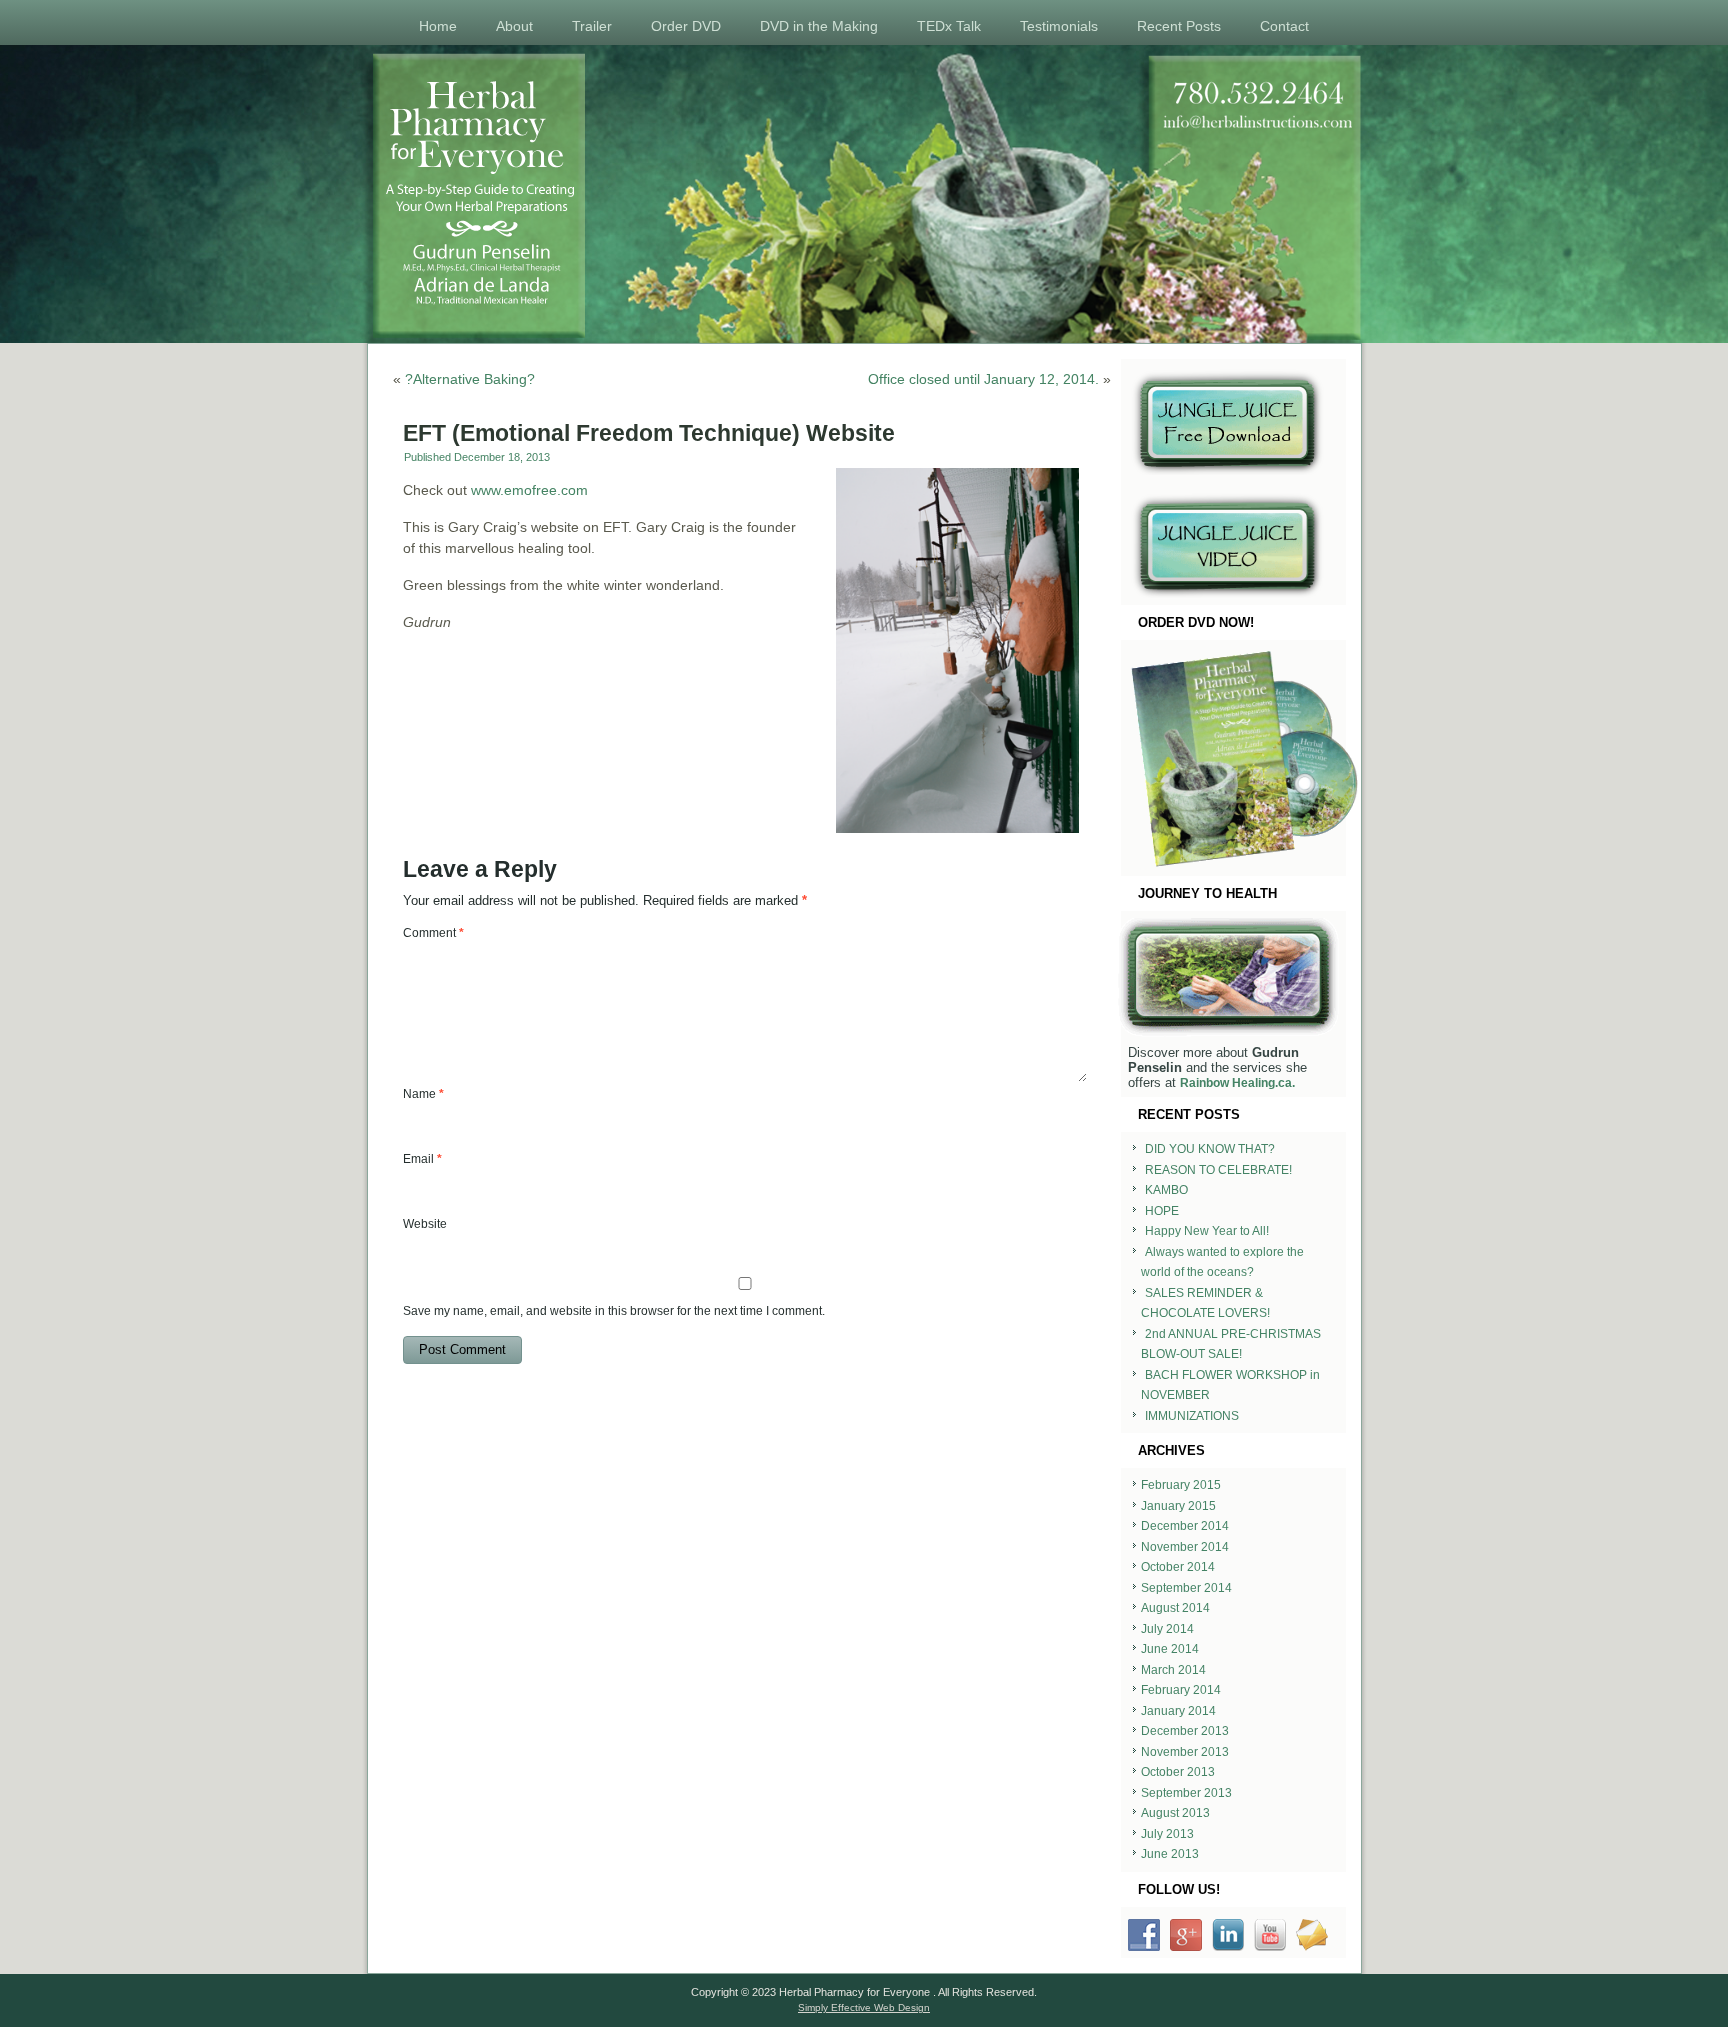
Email (422, 1159)
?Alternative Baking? (470, 379)
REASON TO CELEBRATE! (1218, 1170)
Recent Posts (1179, 26)
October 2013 (1178, 1772)
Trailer (592, 26)
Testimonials (1059, 26)
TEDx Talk (949, 26)
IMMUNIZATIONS (1192, 1416)
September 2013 (1186, 1793)
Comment (433, 933)
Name (423, 1094)
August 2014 (1175, 1608)
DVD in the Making (819, 26)
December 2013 (1185, 1731)
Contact (1284, 26)
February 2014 (1181, 1690)
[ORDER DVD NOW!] (1233, 758)
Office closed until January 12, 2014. (983, 379)
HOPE (1162, 1211)
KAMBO (1166, 1190)
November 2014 (1185, 1547)
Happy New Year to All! (1207, 1231)
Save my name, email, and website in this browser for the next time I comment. (614, 1311)
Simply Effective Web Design (864, 2007)
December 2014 (1185, 1526)
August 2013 (1175, 1813)
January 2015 (1178, 1506)
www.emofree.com (529, 490)
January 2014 (1178, 1711)
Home (438, 26)
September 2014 (1186, 1588)
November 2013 (1185, 1752)
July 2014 (1167, 1629)
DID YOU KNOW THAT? (1210, 1149)
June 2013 (1170, 1854)
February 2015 (1181, 1485)
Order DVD (686, 26)
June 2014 (1170, 1649)
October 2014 (1178, 1567)
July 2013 (1167, 1834)
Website (425, 1224)
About (514, 26)
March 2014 (1173, 1670)
